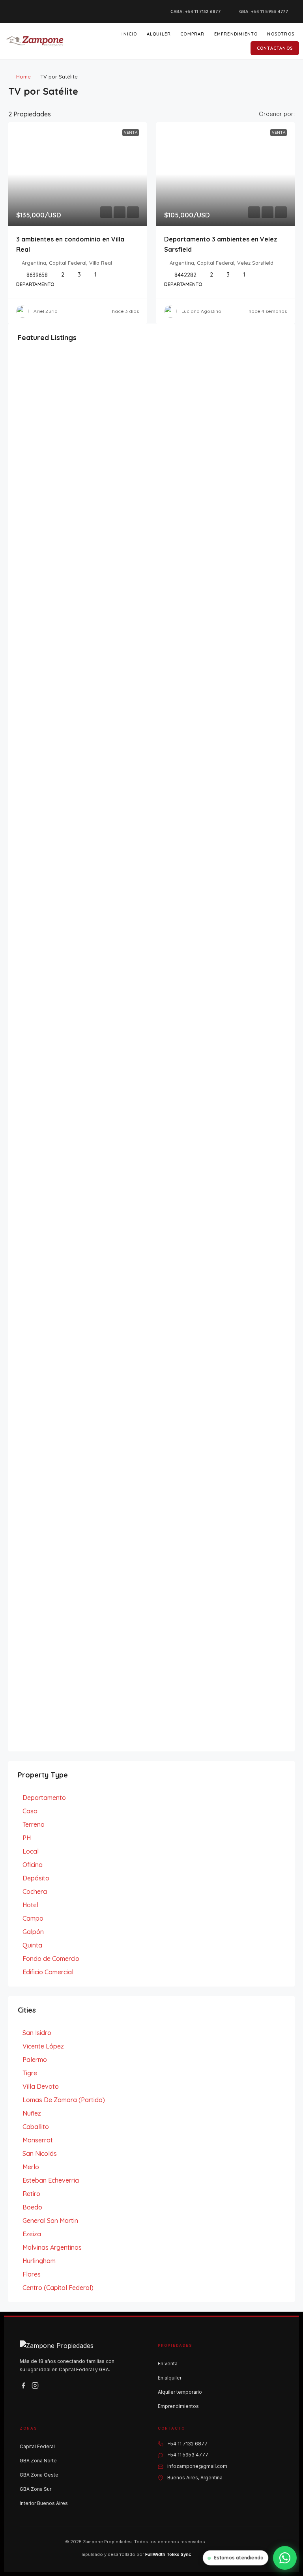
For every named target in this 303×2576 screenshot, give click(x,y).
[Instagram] (35, 2385)
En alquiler (170, 2378)
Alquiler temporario (180, 2392)
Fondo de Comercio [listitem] (51, 1959)
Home (23, 77)
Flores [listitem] (32, 2274)
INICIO (129, 34)
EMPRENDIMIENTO (236, 34)
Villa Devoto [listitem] (41, 2086)
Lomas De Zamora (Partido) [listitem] (64, 2100)
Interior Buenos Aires (44, 2503)
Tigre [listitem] (30, 2073)
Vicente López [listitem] (43, 2046)
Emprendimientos (178, 2406)
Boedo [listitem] (32, 2207)
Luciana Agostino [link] (201, 311)
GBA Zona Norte (38, 2461)
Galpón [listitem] (33, 1932)
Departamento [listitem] (44, 1798)
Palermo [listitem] (35, 2060)
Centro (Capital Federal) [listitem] (58, 2288)
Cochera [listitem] (35, 1891)
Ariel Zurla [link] (46, 311)
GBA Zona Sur (36, 2489)
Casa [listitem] (30, 1811)
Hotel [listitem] (30, 1905)
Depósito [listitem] (36, 1878)
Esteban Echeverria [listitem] (51, 2180)
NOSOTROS (281, 34)
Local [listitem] (31, 1851)
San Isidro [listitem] (37, 2033)
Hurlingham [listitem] (39, 2261)
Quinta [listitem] (32, 1945)
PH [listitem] (27, 1838)
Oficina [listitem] (33, 1865)
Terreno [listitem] (34, 1824)
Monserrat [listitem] (38, 2140)
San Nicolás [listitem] (40, 2153)
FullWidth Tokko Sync (168, 2554)
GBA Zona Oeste (39, 2475)
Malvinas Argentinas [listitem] (52, 2247)
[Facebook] (23, 2385)
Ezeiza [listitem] (32, 2234)
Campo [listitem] (33, 1918)
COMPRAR (192, 34)
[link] (78, 174)
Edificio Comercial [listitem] (48, 1972)
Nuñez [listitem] (32, 2113)
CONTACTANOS (275, 48)
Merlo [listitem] (31, 2167)
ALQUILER (159, 34)
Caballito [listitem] (36, 2127)
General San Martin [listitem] (50, 2221)
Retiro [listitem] (31, 2194)
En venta (168, 2364)
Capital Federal (37, 2446)
